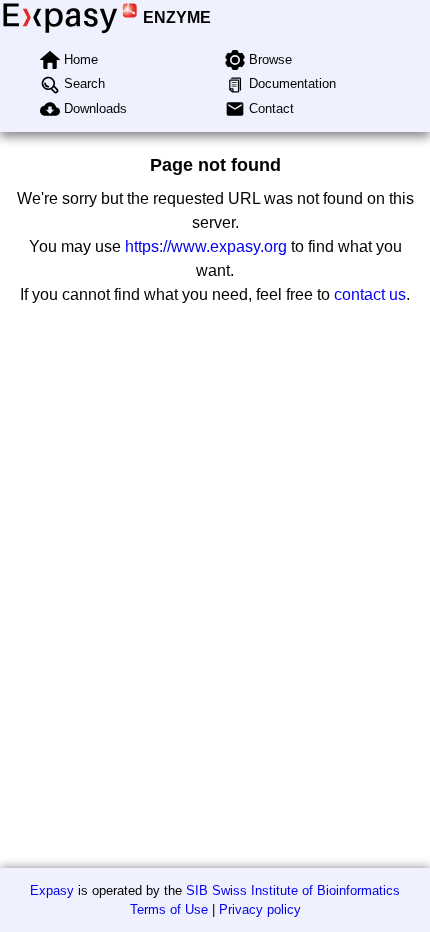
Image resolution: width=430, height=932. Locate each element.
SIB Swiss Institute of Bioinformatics (293, 890)
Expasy (52, 890)
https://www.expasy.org (206, 246)
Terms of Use (169, 909)
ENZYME (177, 17)
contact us (370, 294)
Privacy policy (260, 909)
